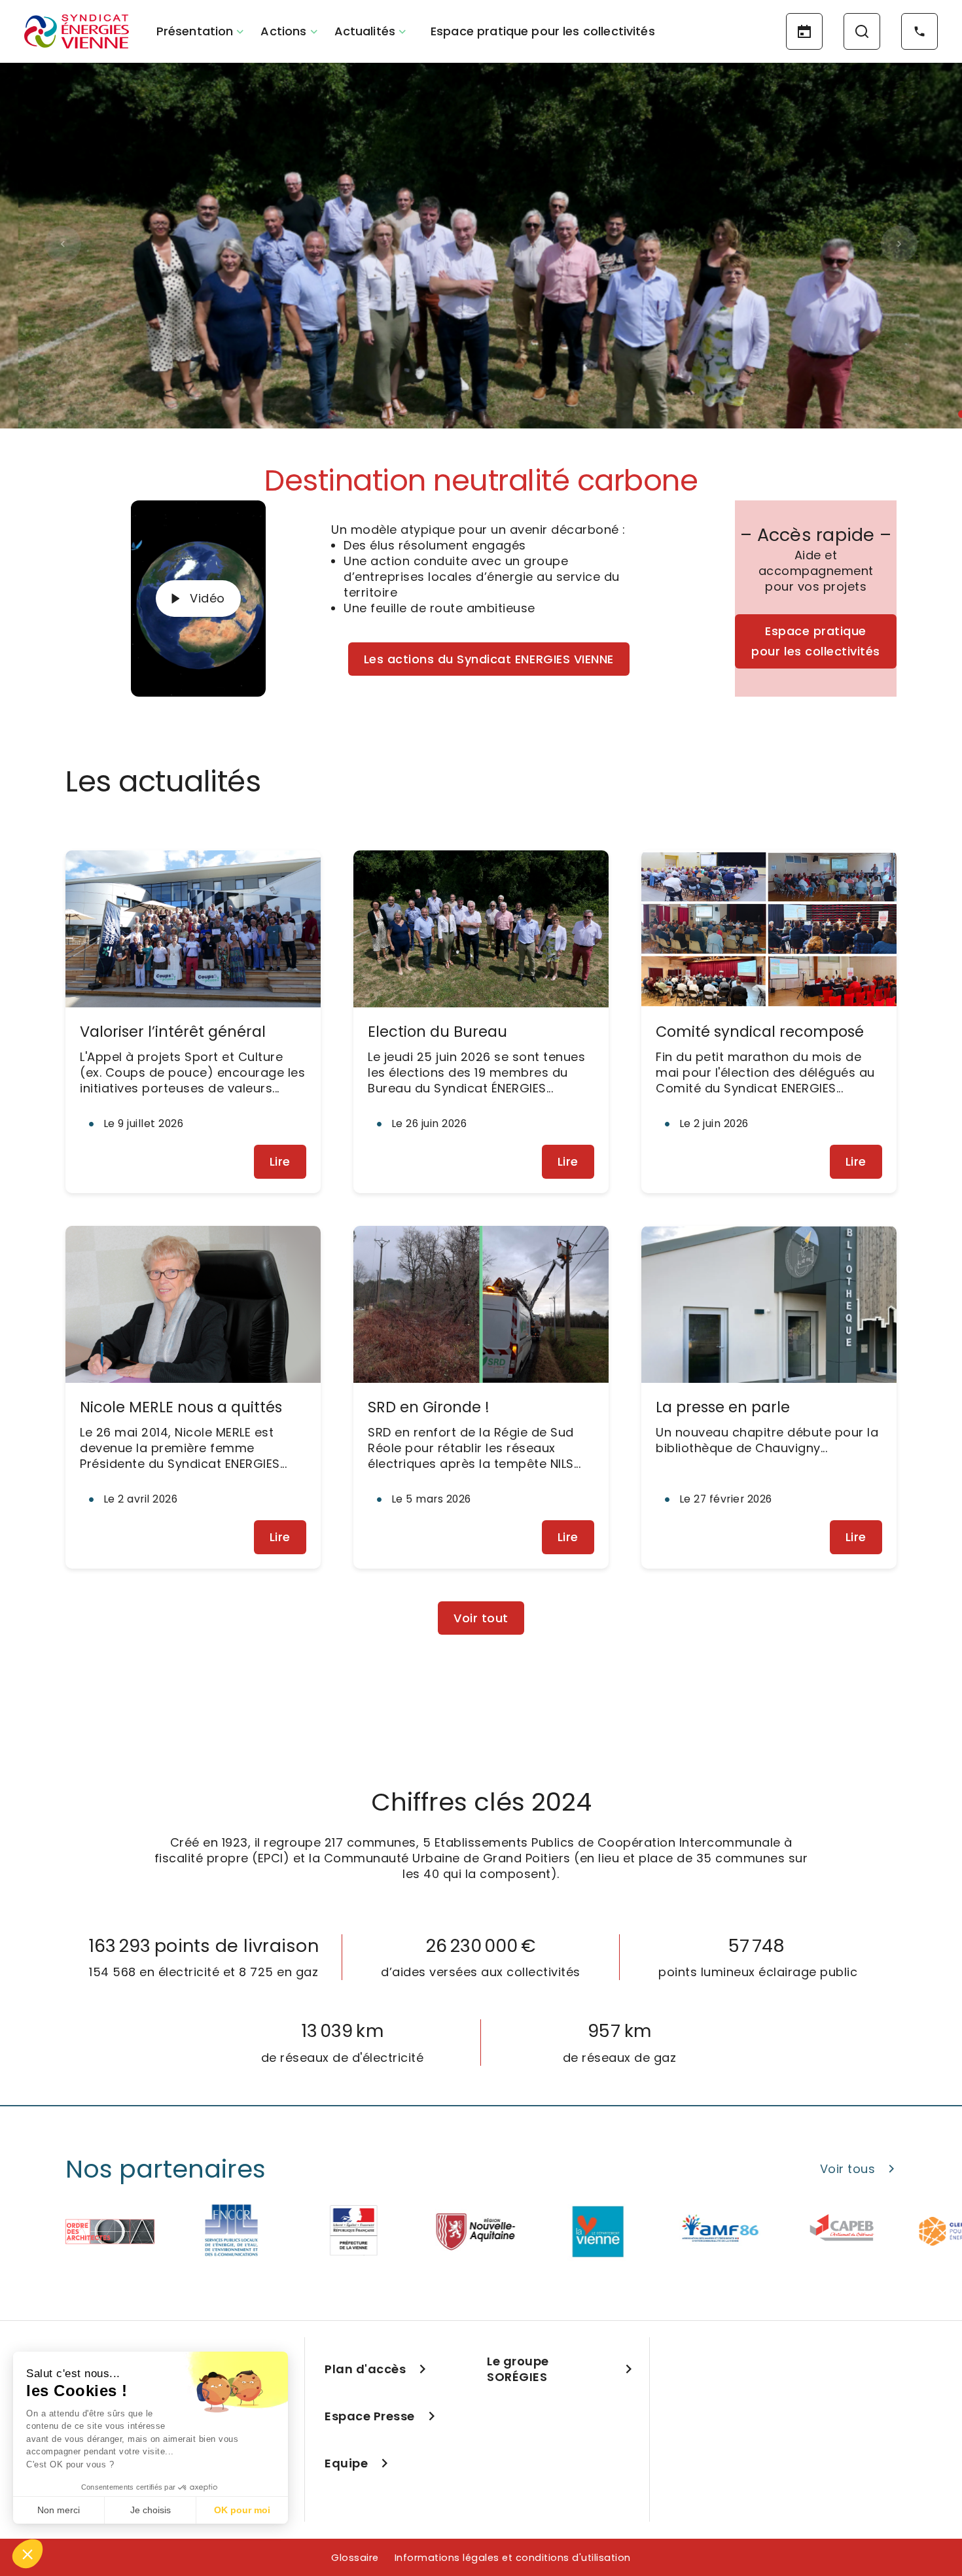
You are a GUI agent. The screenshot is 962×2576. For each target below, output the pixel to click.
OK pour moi (242, 2510)
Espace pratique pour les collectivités (543, 31)
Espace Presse (370, 2416)
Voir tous (848, 2169)
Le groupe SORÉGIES (518, 2369)
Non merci (59, 2510)
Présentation (195, 31)
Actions (283, 31)
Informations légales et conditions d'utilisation (513, 2558)
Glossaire (355, 2558)
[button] (27, 2554)
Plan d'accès (365, 2369)
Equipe (346, 2463)
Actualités (365, 31)
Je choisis (151, 2510)
